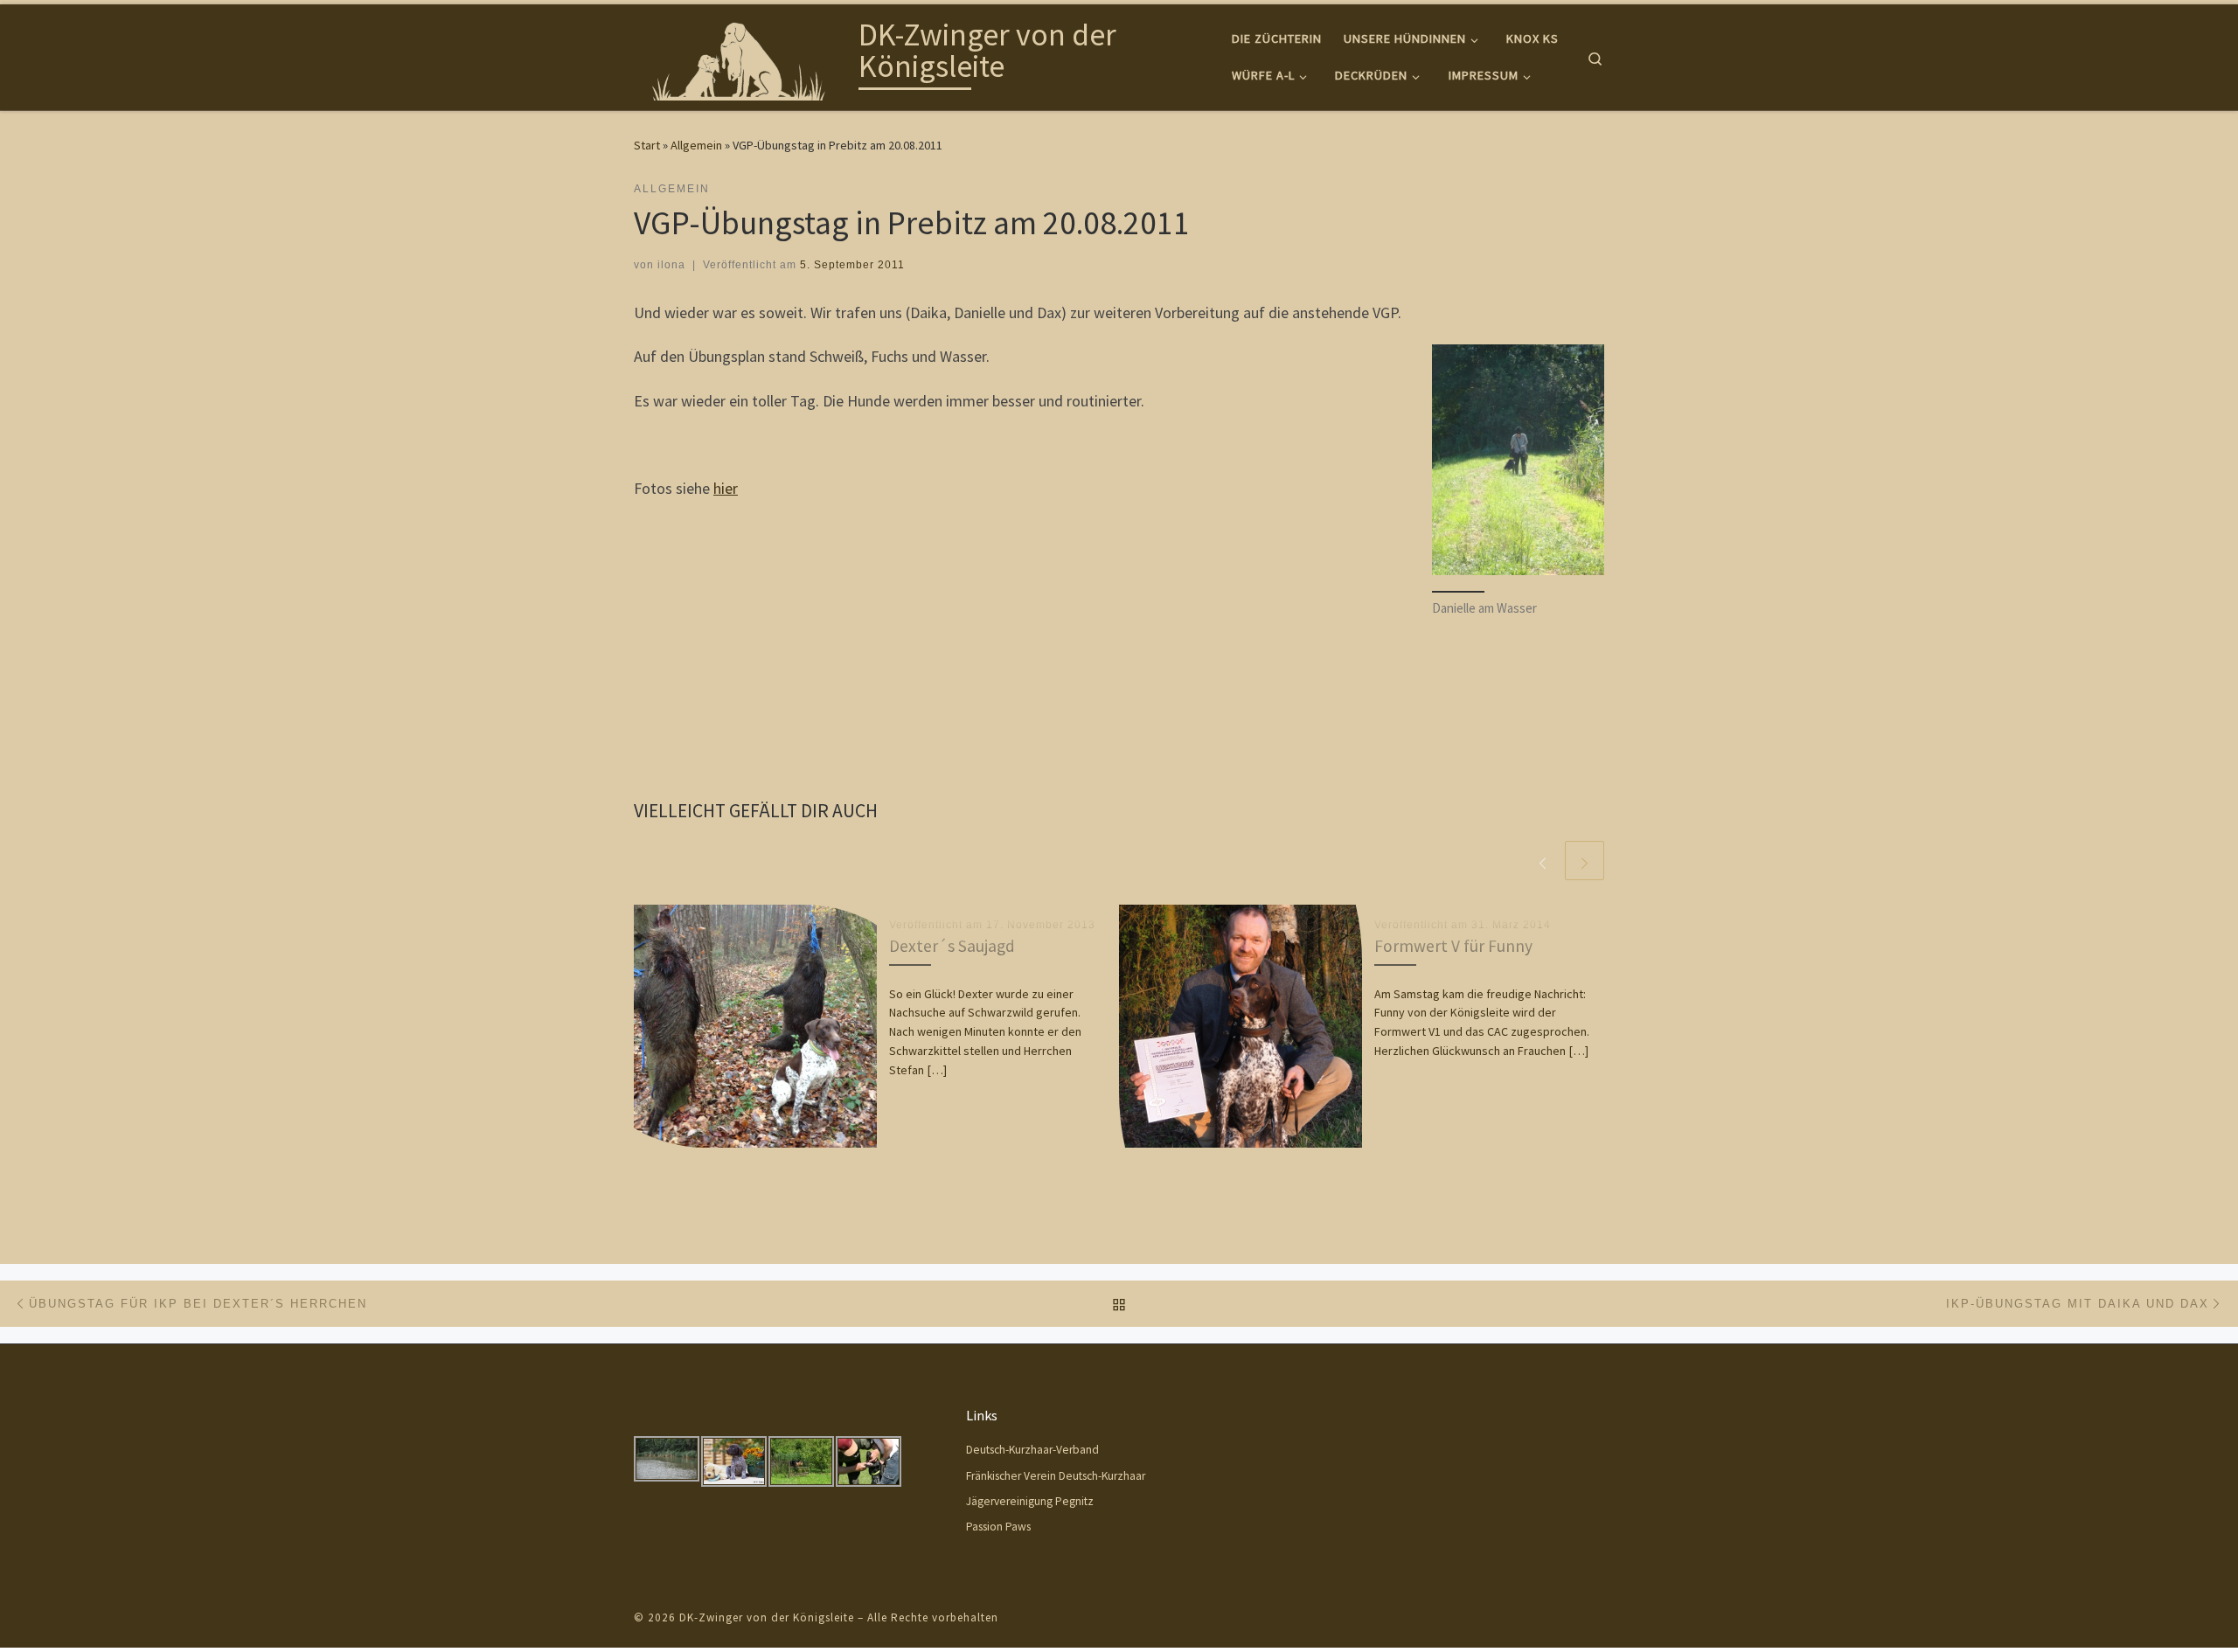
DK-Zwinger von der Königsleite (767, 1617)
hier (726, 488)
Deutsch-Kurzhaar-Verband (1032, 1450)
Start (647, 145)
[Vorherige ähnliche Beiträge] (1543, 861)
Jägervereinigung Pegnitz (1030, 1501)
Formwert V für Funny (1453, 946)
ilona (671, 265)
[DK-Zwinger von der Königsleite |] (743, 54)
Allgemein (696, 145)
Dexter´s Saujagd (952, 946)
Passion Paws (998, 1527)
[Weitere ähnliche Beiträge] (1585, 861)
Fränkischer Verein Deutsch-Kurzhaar (1056, 1476)
